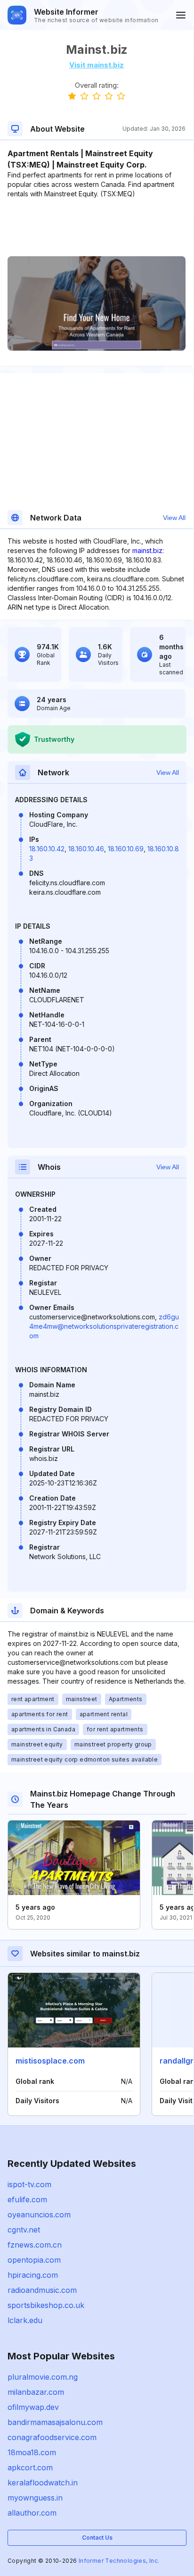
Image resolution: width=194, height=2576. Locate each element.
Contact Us (97, 2538)
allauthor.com (32, 2513)
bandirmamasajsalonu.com (55, 2422)
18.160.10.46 (86, 849)
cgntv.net (24, 2230)
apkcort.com (30, 2467)
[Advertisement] (97, 227)
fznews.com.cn (35, 2245)
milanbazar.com (36, 2392)
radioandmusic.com (42, 2290)
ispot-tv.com (29, 2184)
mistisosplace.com (50, 2061)
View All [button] (174, 518)
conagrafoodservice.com (52, 2437)
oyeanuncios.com (39, 2215)
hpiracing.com (33, 2275)
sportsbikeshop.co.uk (46, 2305)
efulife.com (27, 2199)
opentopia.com (34, 2260)
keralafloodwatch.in (43, 2483)
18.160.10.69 (126, 849)
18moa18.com (32, 2452)
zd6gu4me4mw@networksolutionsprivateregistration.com (104, 1326)
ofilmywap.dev (33, 2407)
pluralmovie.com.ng (43, 2377)
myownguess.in (35, 2498)
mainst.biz (147, 550)
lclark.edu (25, 2320)
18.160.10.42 (47, 849)
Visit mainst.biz (97, 65)
